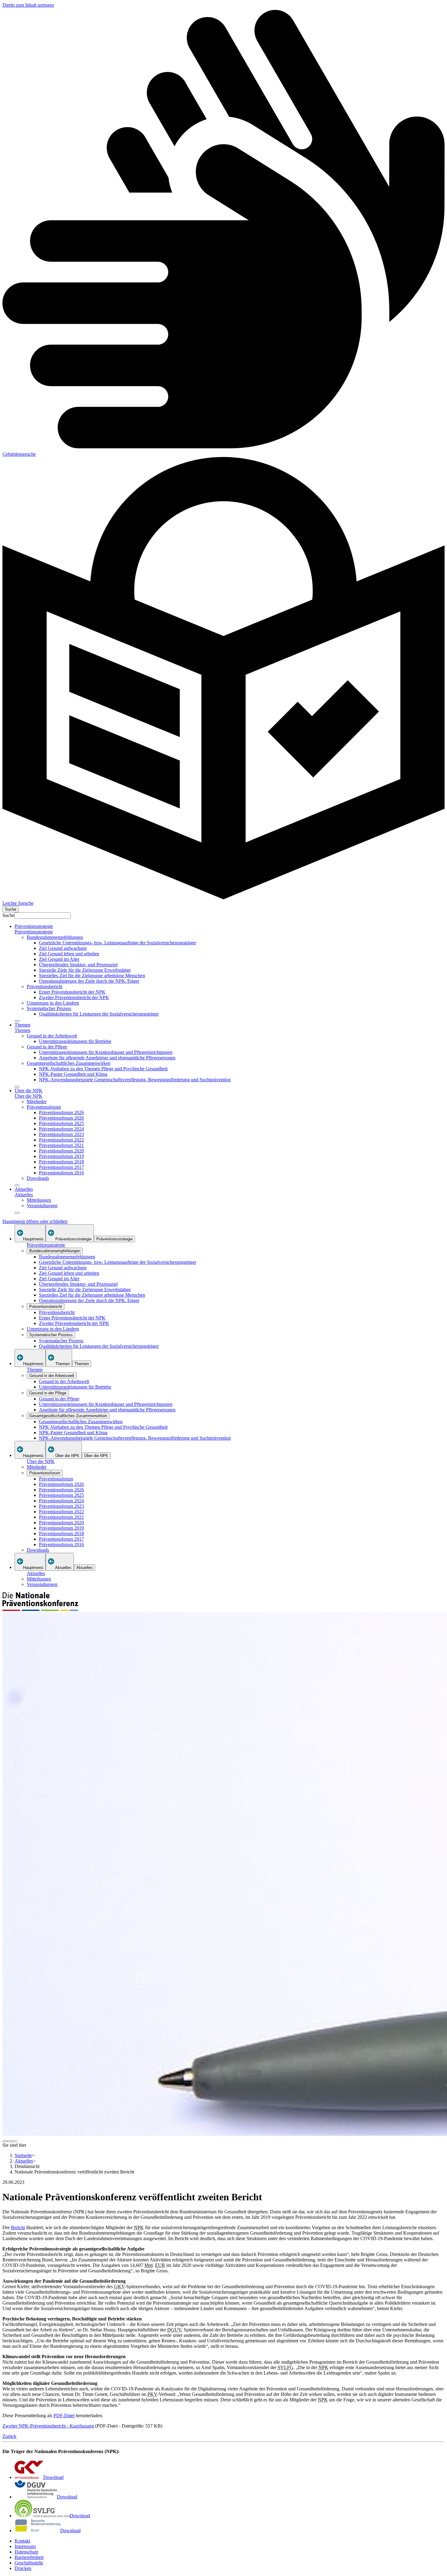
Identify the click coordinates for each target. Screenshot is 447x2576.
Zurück (9, 2436)
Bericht (18, 2227)
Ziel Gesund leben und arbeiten (69, 954)
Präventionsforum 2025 (61, 1123)
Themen (23, 1025)
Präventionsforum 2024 (61, 1129)
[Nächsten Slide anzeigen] (15, 2141)
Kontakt (22, 2541)
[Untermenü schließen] (17, 1021)
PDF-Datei (64, 2416)
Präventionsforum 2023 (61, 1134)
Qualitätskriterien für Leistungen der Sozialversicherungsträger (99, 1014)
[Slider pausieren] (10, 2141)
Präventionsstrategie (34, 926)
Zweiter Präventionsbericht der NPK (74, 997)
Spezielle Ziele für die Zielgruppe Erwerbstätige (85, 970)
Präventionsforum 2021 (61, 1145)
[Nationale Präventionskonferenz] (40, 1609)
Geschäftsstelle (29, 2563)
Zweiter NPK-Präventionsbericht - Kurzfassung (48, 2426)
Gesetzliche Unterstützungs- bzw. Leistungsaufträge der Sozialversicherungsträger (118, 943)
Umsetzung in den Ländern (53, 1003)
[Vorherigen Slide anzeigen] (5, 2141)
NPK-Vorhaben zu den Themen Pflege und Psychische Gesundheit (103, 1069)
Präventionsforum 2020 (61, 1151)
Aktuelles (24, 1189)
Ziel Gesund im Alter (59, 959)
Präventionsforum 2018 (61, 1162)
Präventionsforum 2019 (61, 1156)
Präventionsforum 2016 (61, 1173)
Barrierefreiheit (29, 2557)
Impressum (25, 2546)
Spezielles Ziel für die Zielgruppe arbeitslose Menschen (92, 976)
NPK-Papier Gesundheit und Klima (73, 1074)
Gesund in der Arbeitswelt (52, 1036)
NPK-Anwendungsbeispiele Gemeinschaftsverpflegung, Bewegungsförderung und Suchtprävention (135, 1080)
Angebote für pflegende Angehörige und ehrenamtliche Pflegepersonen (107, 1058)
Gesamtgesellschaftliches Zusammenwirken (69, 1063)
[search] (10, 909)
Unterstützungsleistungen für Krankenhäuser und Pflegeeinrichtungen (106, 1052)
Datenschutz (26, 2552)
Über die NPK (29, 1091)
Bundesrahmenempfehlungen (55, 937)
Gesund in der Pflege (47, 1047)
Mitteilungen (39, 1200)
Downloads (38, 1178)
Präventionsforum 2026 (61, 1112)
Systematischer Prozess (49, 1008)
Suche (8, 915)
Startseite (23, 2155)
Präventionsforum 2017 (61, 1167)
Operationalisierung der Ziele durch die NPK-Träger (89, 981)
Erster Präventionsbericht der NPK (72, 992)
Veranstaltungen (42, 1206)
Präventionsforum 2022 (61, 1140)
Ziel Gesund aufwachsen (63, 948)
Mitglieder (37, 1102)
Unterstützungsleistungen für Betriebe (75, 1041)
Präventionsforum (44, 1107)
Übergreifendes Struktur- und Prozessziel (78, 965)
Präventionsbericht (45, 986)
